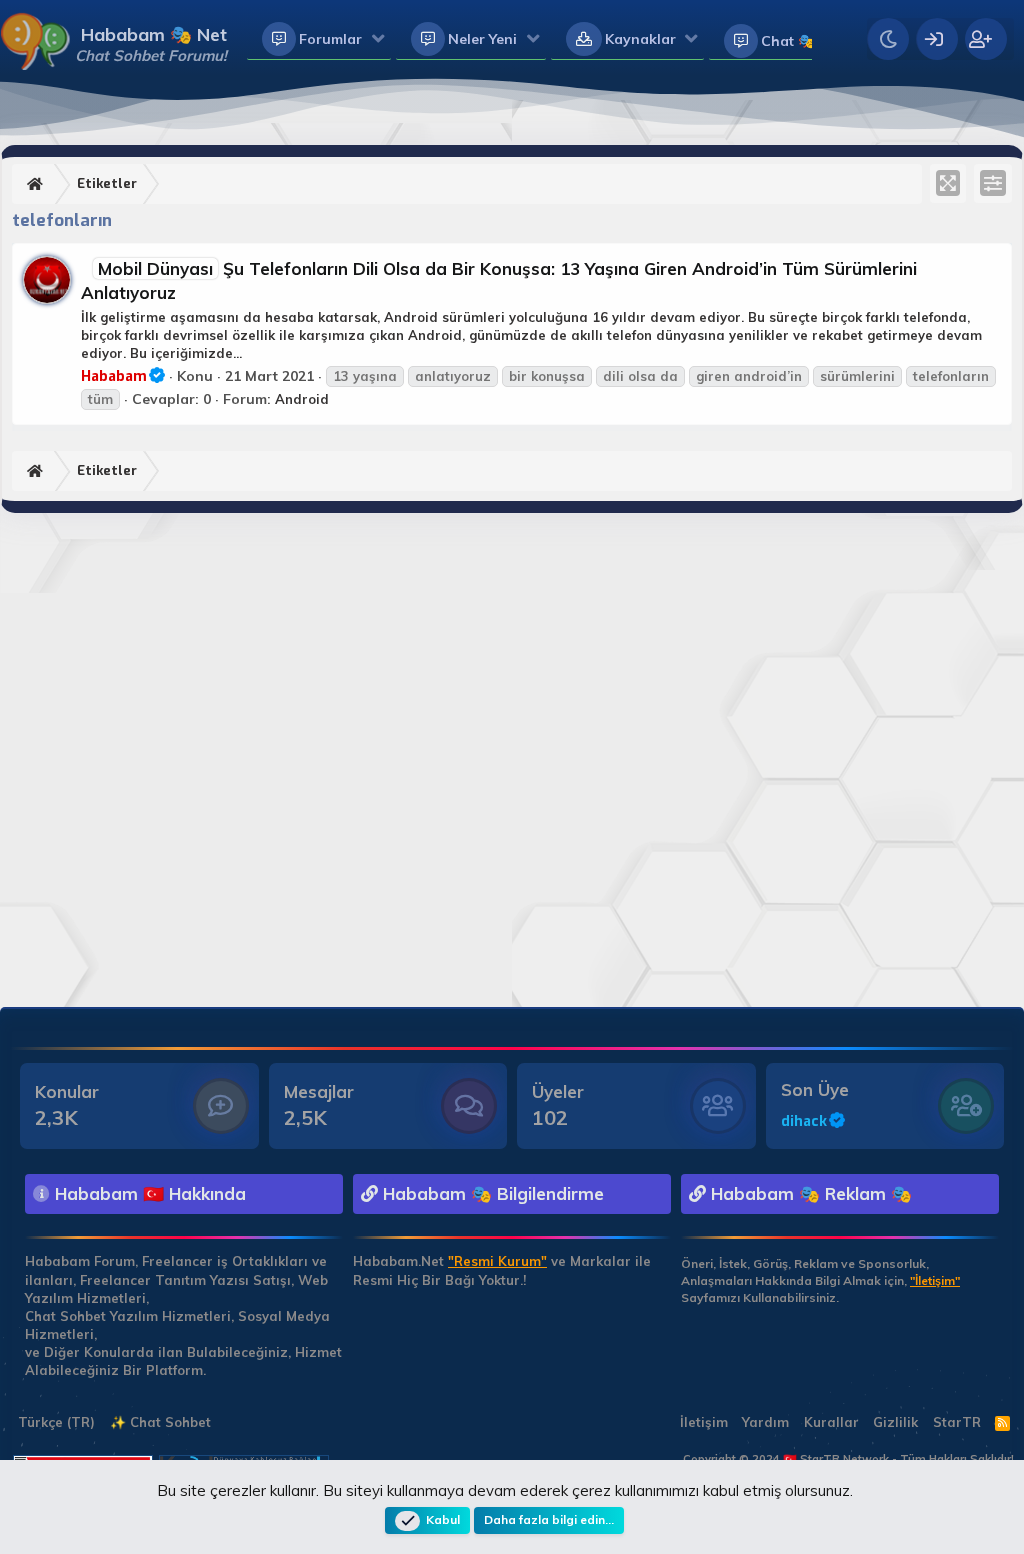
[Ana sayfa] (37, 184)
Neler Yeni (482, 39)
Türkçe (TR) (54, 1422)
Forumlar (330, 39)
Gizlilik (895, 1422)
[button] (378, 40)
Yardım (765, 1422)
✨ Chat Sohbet (160, 1422)
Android (302, 399)
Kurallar (831, 1422)
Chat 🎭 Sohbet (814, 41)
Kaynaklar (640, 39)
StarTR (957, 1422)
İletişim (704, 1422)
